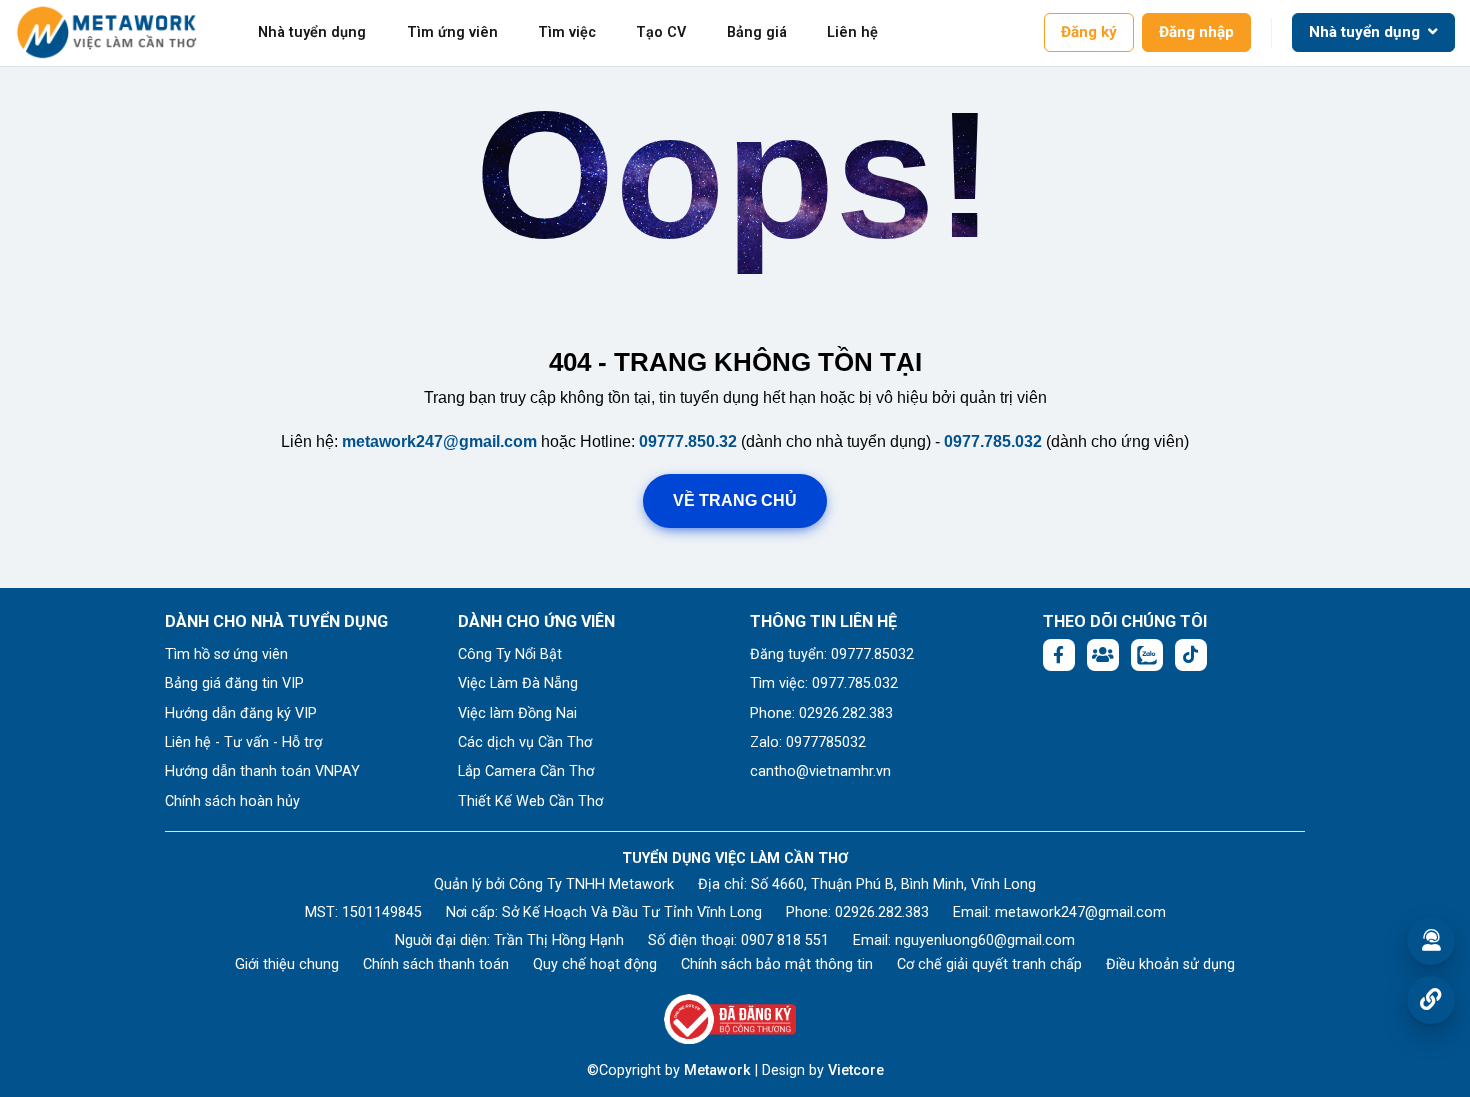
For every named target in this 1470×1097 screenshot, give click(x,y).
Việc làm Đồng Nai (517, 713)
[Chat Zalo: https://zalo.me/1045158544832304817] (1147, 655)
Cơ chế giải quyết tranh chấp (989, 964)
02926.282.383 (882, 912)
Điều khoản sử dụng (1170, 964)
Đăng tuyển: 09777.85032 (832, 654)
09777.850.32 (688, 441)
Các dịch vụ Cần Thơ (525, 742)
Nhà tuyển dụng (312, 32)
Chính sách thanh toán (436, 964)
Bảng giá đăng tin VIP (234, 683)
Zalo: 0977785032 (808, 742)
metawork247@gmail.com (439, 441)
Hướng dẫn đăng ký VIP (241, 713)
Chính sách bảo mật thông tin (777, 964)
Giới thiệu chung (287, 964)
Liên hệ (852, 32)
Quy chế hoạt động (595, 964)
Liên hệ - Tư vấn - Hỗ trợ (243, 742)
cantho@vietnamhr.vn (820, 771)
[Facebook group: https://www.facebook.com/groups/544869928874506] (1103, 655)
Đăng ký (1089, 32)
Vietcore (856, 1070)
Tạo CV (661, 32)
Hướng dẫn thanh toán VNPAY (262, 771)
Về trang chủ (735, 500)
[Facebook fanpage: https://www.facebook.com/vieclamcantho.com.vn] (1059, 655)
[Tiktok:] (1191, 655)
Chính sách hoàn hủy (232, 801)
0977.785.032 (993, 441)
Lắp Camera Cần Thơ (526, 771)
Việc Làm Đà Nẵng (518, 683)
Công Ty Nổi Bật (510, 654)
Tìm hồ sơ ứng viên (226, 654)
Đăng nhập (1196, 32)
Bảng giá (757, 32)
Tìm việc (567, 32)
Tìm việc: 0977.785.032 (824, 683)
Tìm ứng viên (452, 32)
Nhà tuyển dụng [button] (1366, 32)
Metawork (717, 1070)
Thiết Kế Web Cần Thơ (530, 801)
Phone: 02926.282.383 (821, 713)
